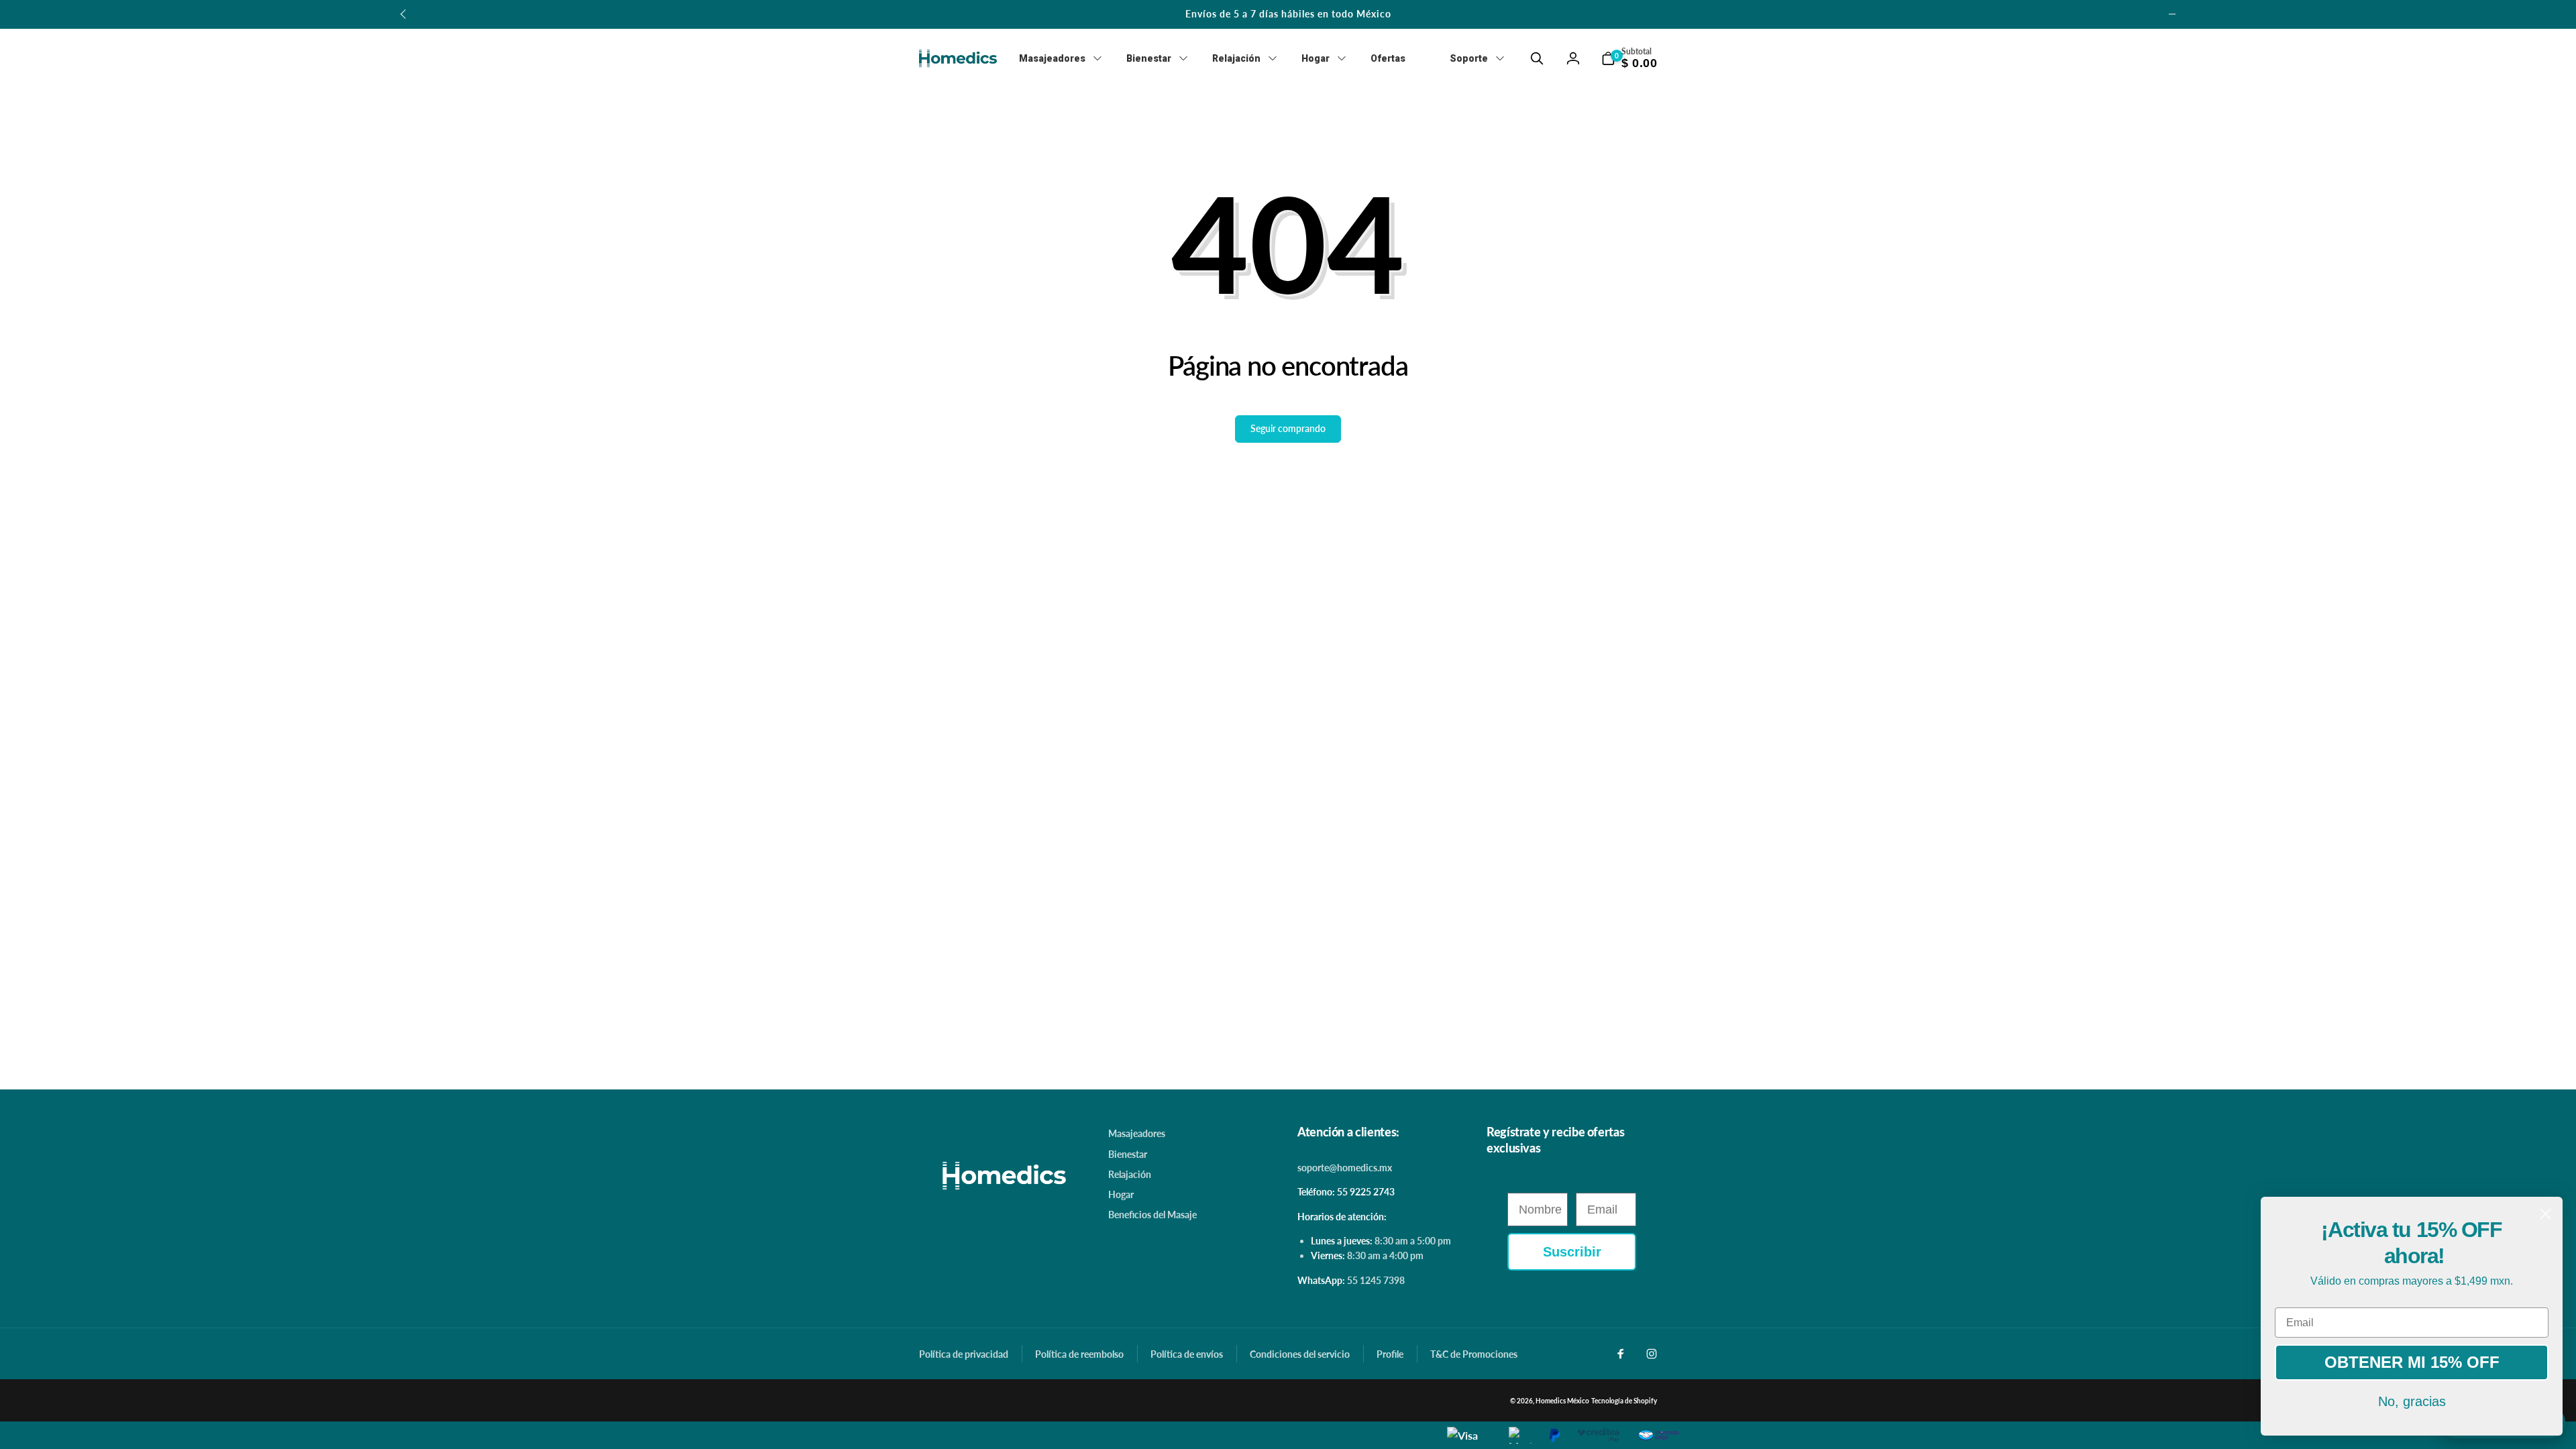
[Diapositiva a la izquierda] (404, 14)
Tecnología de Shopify (1624, 1401)
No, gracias (2412, 1401)
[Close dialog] (2545, 1214)
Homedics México (1562, 1401)
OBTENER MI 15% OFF (2412, 1362)
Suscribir (1572, 1252)
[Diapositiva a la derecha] (2172, 14)
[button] (1537, 58)
